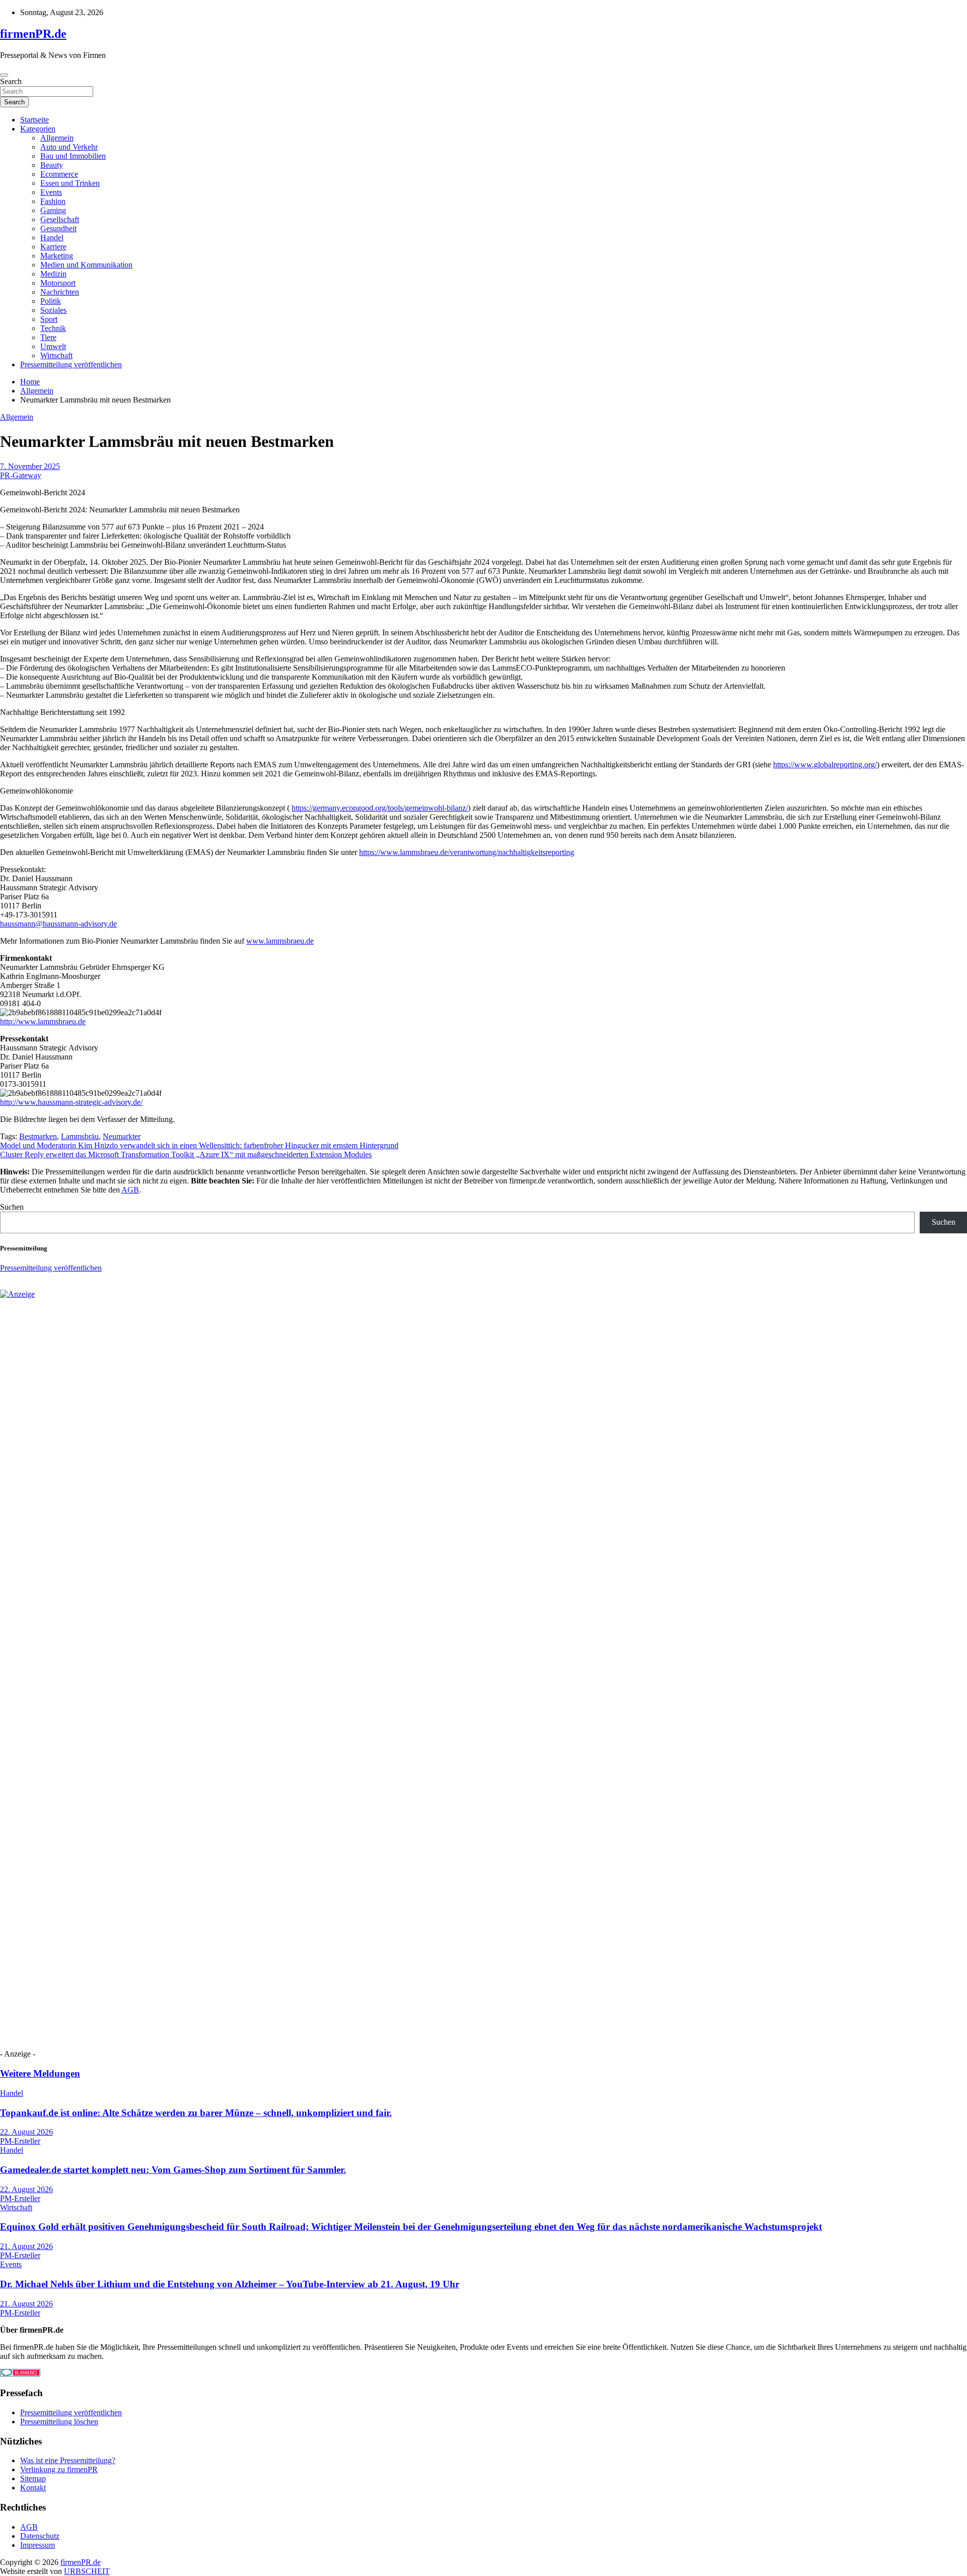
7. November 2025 (30, 466)
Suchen (12, 1207)
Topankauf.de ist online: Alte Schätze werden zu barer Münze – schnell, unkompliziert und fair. (196, 2113)
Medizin (53, 274)
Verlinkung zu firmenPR (59, 2469)
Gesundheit (58, 228)
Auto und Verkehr (69, 147)
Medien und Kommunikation (86, 265)
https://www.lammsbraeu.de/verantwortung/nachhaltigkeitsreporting (467, 852)
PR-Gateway (21, 475)
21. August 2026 (26, 2246)
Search (11, 81)
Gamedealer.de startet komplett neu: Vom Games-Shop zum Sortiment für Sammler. (173, 2170)
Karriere (53, 247)
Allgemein (57, 138)
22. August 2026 (26, 2132)
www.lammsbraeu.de (280, 941)
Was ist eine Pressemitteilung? (68, 2460)
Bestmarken (38, 1136)
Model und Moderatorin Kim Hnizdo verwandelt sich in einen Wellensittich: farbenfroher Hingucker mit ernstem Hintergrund (199, 1145)
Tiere (48, 337)
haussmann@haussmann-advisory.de (58, 924)
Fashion (53, 201)
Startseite (34, 120)
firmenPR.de (33, 34)
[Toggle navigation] (4, 75)
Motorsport (58, 283)
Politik (51, 301)
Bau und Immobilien (73, 156)
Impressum (38, 2545)
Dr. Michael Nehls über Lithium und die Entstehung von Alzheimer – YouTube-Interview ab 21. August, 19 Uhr (230, 2284)
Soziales (53, 310)
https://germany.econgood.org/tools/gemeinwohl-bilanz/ (380, 808)
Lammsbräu (80, 1136)
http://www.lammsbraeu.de (43, 1021)
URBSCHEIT (87, 2571)
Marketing (57, 256)
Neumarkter (122, 1136)
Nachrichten (60, 292)
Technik (53, 328)
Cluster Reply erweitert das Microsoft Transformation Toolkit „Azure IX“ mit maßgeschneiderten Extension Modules (186, 1154)
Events (51, 192)
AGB (130, 1190)
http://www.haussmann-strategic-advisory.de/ (71, 1102)
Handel (52, 238)
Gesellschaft (60, 219)
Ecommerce (59, 174)
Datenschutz (40, 2536)
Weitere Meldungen (40, 2073)
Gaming (53, 210)
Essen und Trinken (70, 183)
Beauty (52, 165)
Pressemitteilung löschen (59, 2422)
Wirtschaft (56, 355)
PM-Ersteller (20, 2141)
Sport (49, 319)
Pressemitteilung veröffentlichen (71, 365)
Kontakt (33, 2488)
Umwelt (53, 346)
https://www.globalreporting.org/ (825, 765)
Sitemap (33, 2479)
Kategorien (38, 129)
